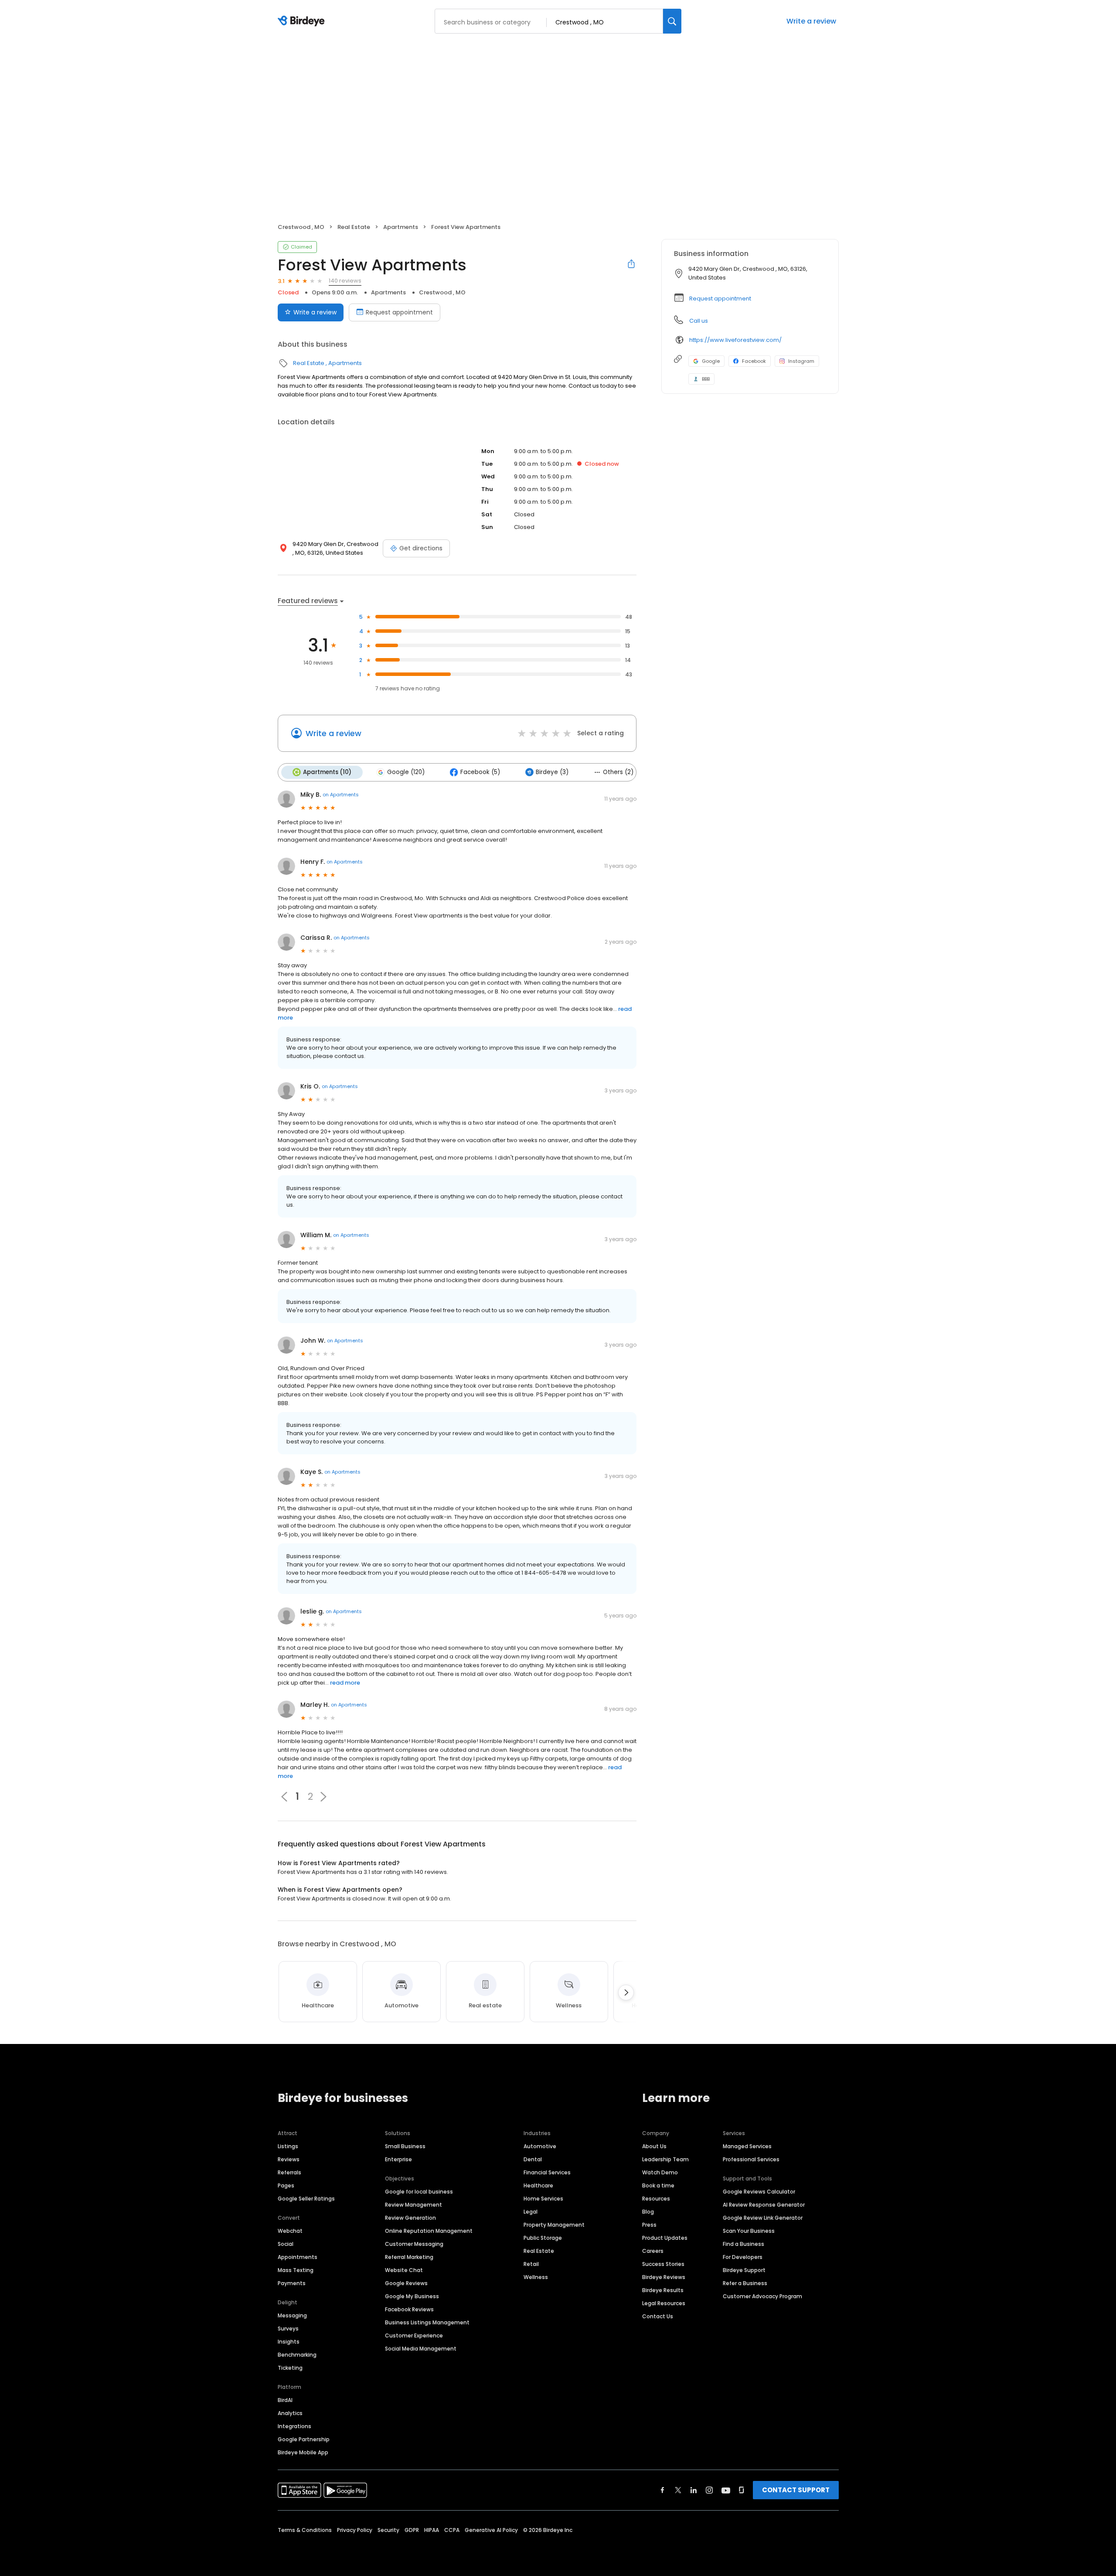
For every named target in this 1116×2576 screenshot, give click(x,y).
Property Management (554, 2225)
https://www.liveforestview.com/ (735, 340)
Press (649, 2225)
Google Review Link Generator (763, 2218)
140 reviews (345, 281)
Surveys (288, 2329)
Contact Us (658, 2316)
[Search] (672, 21)
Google (711, 361)
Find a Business (743, 2244)
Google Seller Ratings (306, 2199)
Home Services (543, 2199)
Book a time (658, 2185)
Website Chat (404, 2270)
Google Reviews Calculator (759, 2192)
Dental (533, 2159)
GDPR (412, 2530)
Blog (648, 2212)
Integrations (294, 2426)
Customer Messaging (414, 2244)
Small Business (405, 2146)
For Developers (743, 2257)
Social (286, 2244)
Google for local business (419, 2192)
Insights (289, 2342)
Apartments (401, 227)
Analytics (290, 2413)
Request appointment (399, 312)
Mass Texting (296, 2270)
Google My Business (412, 2296)
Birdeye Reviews (664, 2277)
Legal (531, 2212)
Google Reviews (406, 2283)
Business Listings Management (427, 2322)
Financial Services (547, 2172)
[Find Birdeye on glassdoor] (742, 2490)
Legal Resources (664, 2303)
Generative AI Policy (491, 2530)
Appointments (298, 2257)
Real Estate (354, 227)
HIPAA (432, 2530)
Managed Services (747, 2146)
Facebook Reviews (409, 2309)
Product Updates (665, 2238)
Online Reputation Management (429, 2231)
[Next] (626, 1993)
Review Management (413, 2205)
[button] (323, 1797)
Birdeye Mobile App (303, 2452)
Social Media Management (421, 2349)
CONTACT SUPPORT (796, 2490)
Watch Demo (660, 2172)
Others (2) (618, 772)
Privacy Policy (355, 2530)
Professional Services (751, 2159)
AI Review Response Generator (764, 2205)
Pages (286, 2185)
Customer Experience (414, 2335)
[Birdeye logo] (303, 21)
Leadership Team (665, 2159)
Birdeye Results (663, 2290)
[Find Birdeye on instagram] (709, 2490)
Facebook (754, 361)
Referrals (289, 2172)
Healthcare (538, 2185)
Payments (292, 2283)
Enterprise (398, 2159)
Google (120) (406, 772)
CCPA (452, 2530)
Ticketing (290, 2368)
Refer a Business (745, 2283)
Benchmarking (297, 2355)
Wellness (536, 2277)
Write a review (811, 21)
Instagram (801, 361)
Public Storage (543, 2238)
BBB (706, 379)
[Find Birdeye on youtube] (726, 2490)
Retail (531, 2264)
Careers (653, 2251)
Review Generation (410, 2218)
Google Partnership (304, 2439)
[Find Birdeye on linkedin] (694, 2490)
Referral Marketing (409, 2257)
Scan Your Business (749, 2231)
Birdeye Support (744, 2270)
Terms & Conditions (305, 2530)
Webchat (290, 2231)
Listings (288, 2146)
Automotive (540, 2146)
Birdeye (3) (552, 772)
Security (388, 2530)
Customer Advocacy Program (762, 2296)
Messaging (292, 2315)
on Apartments (341, 795)
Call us (699, 321)
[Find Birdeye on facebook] (663, 2490)
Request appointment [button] (720, 299)
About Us (654, 2146)
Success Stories (663, 2264)
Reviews (289, 2159)
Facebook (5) (480, 772)
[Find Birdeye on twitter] (678, 2490)
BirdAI (285, 2400)
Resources (656, 2199)
